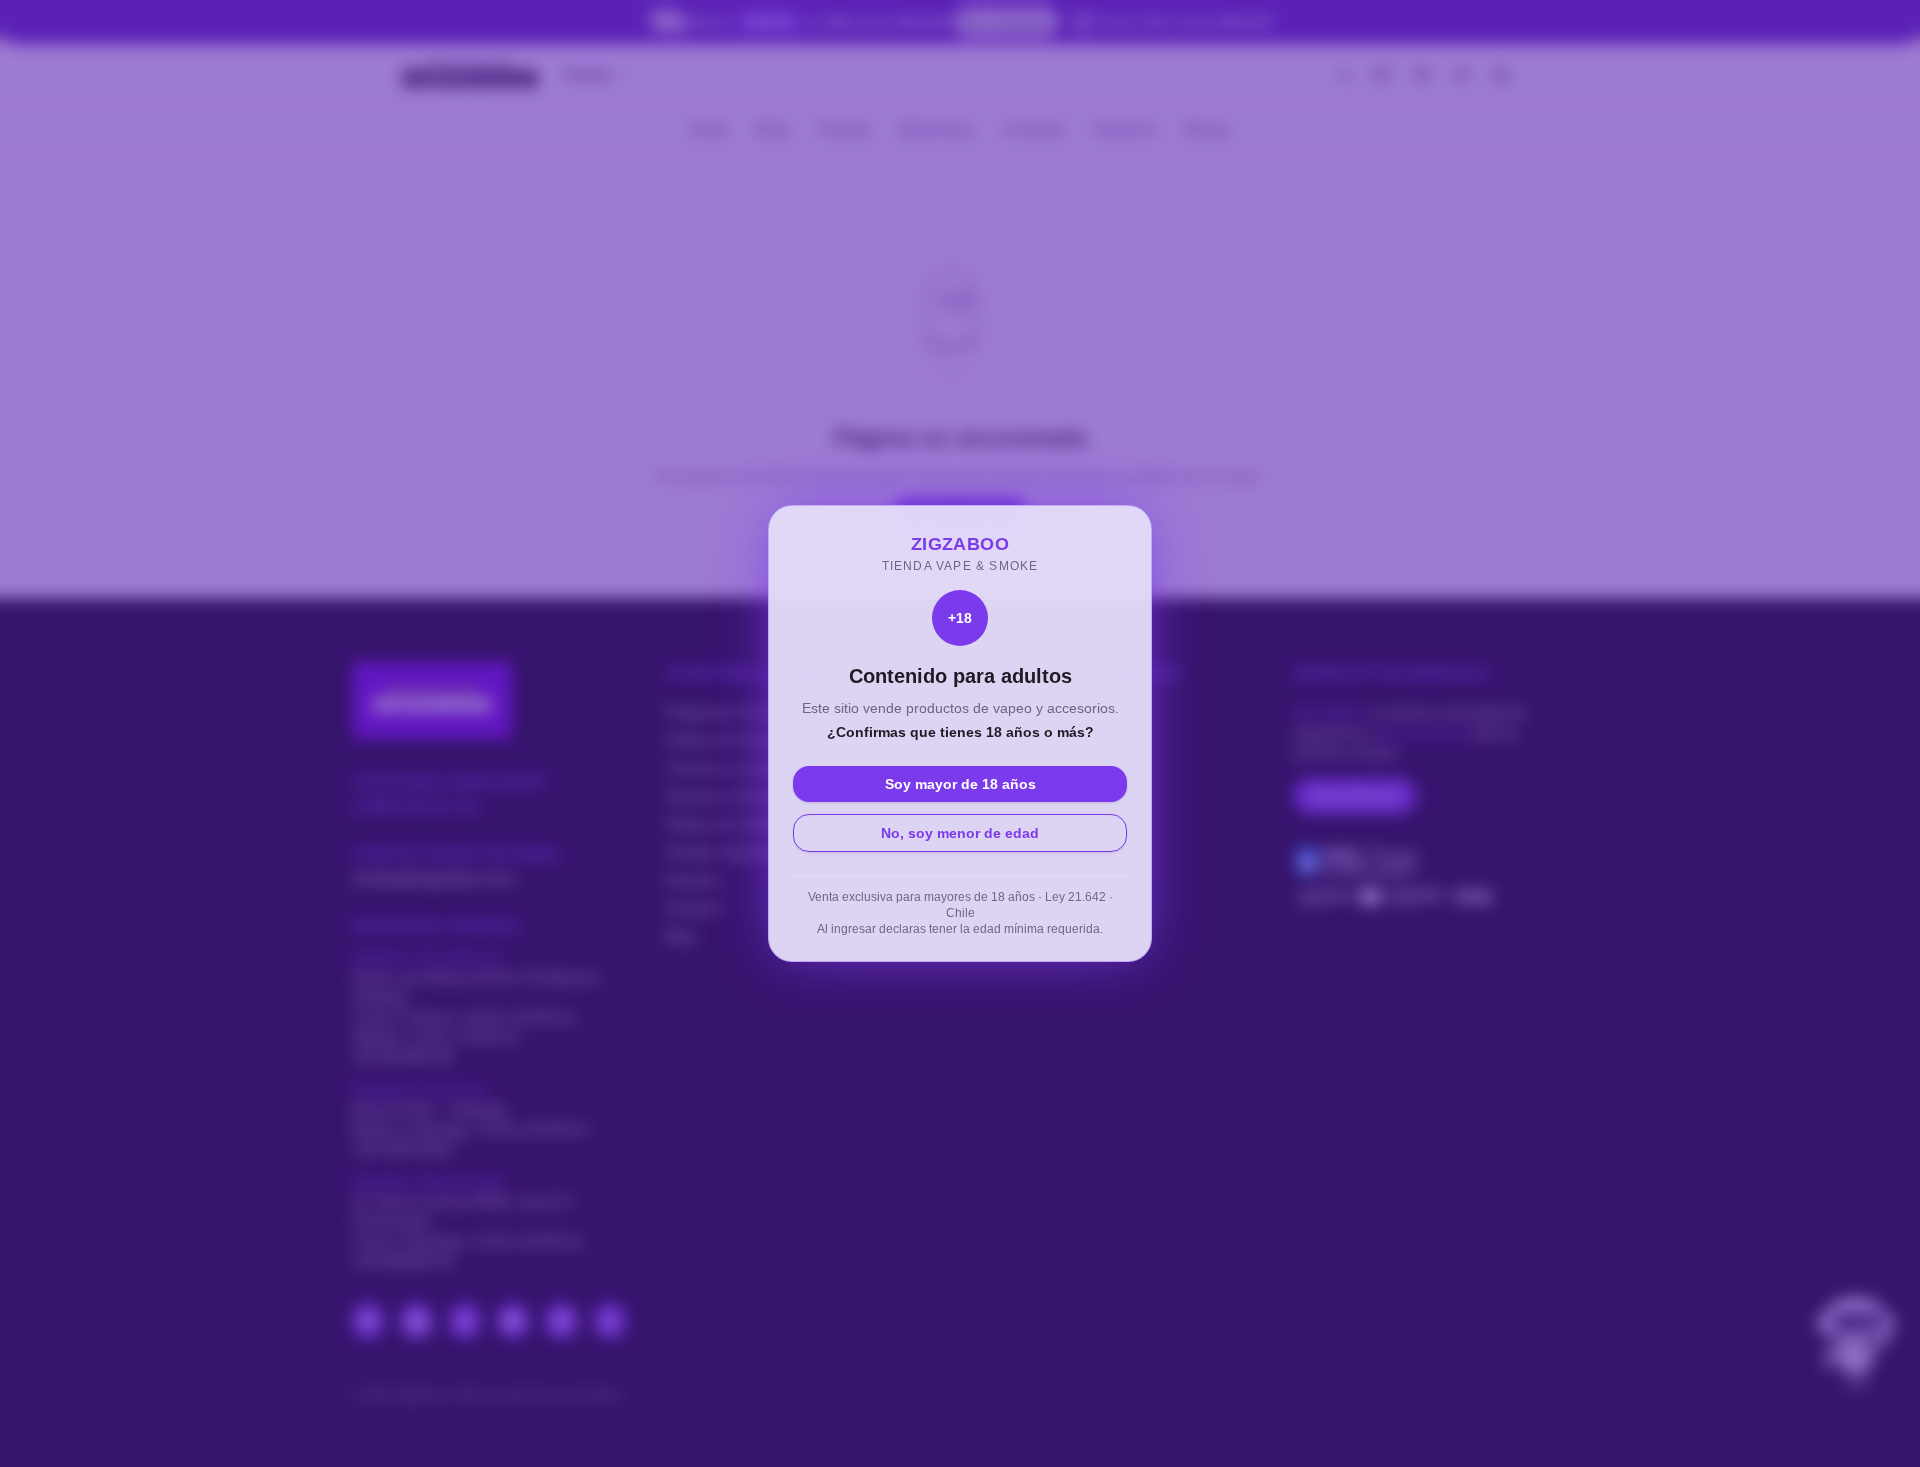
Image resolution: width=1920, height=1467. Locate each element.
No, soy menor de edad (960, 833)
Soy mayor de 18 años (960, 784)
